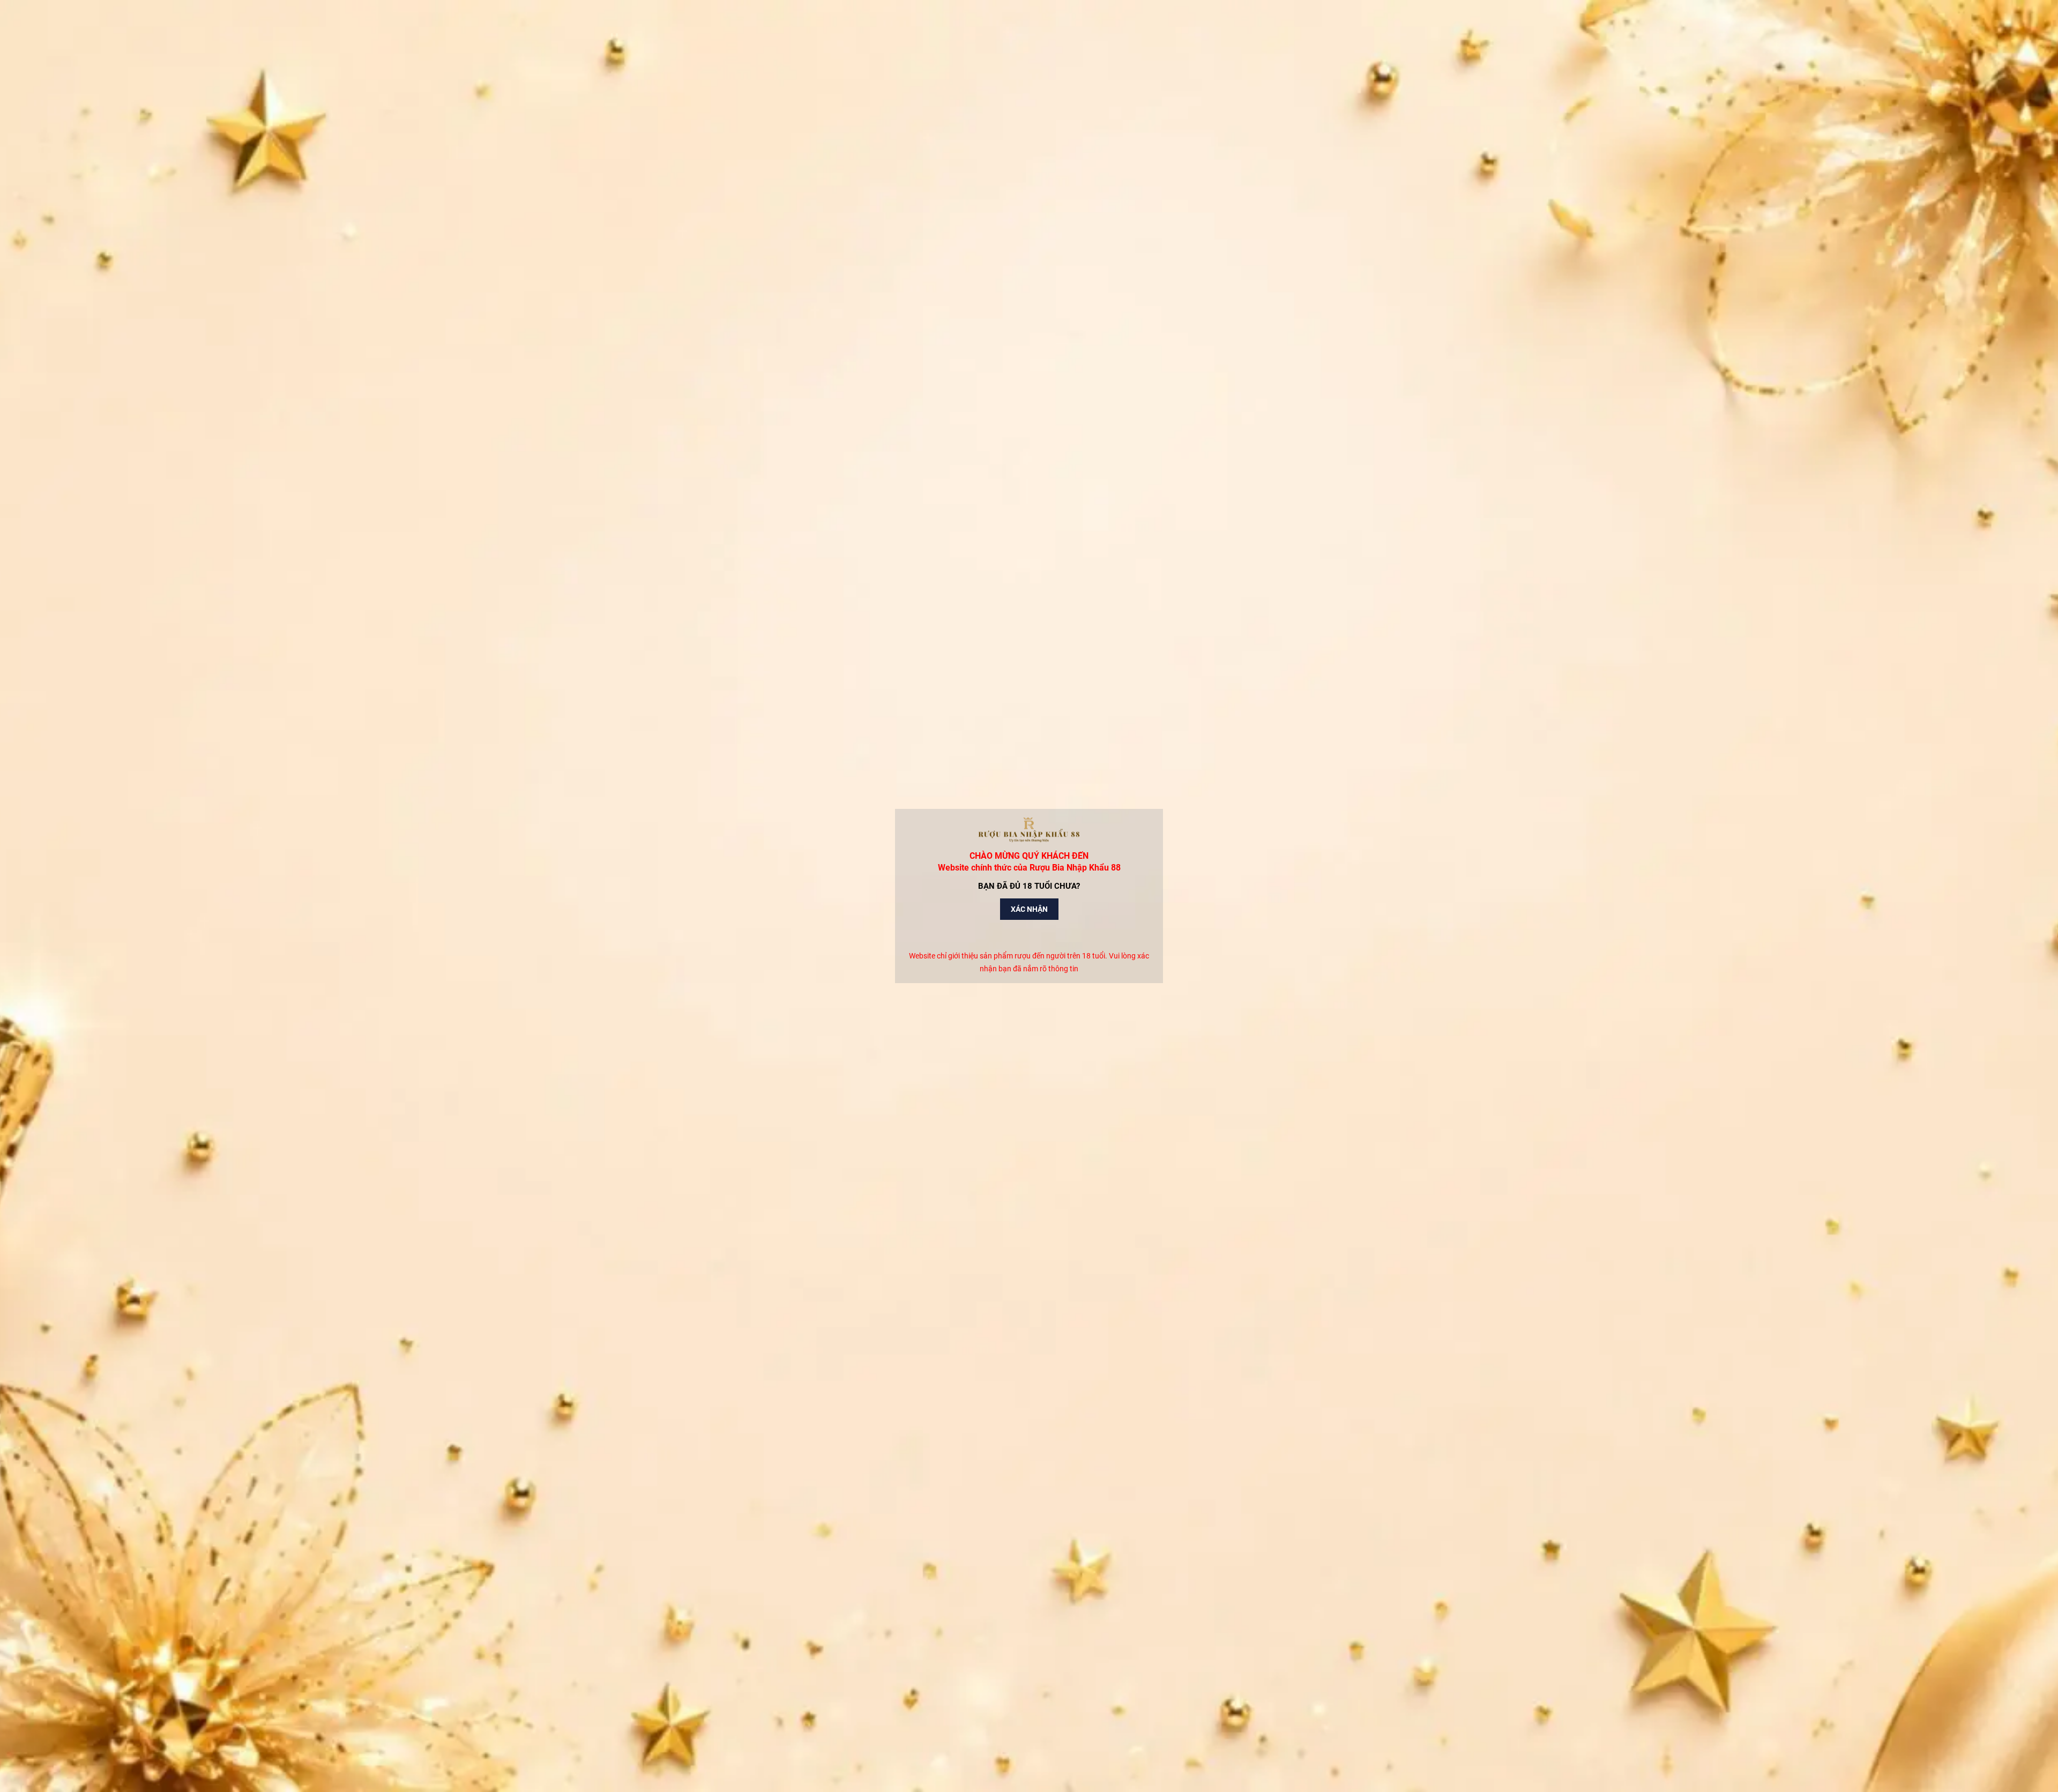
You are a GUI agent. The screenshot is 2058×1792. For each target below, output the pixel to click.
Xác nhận (1029, 909)
